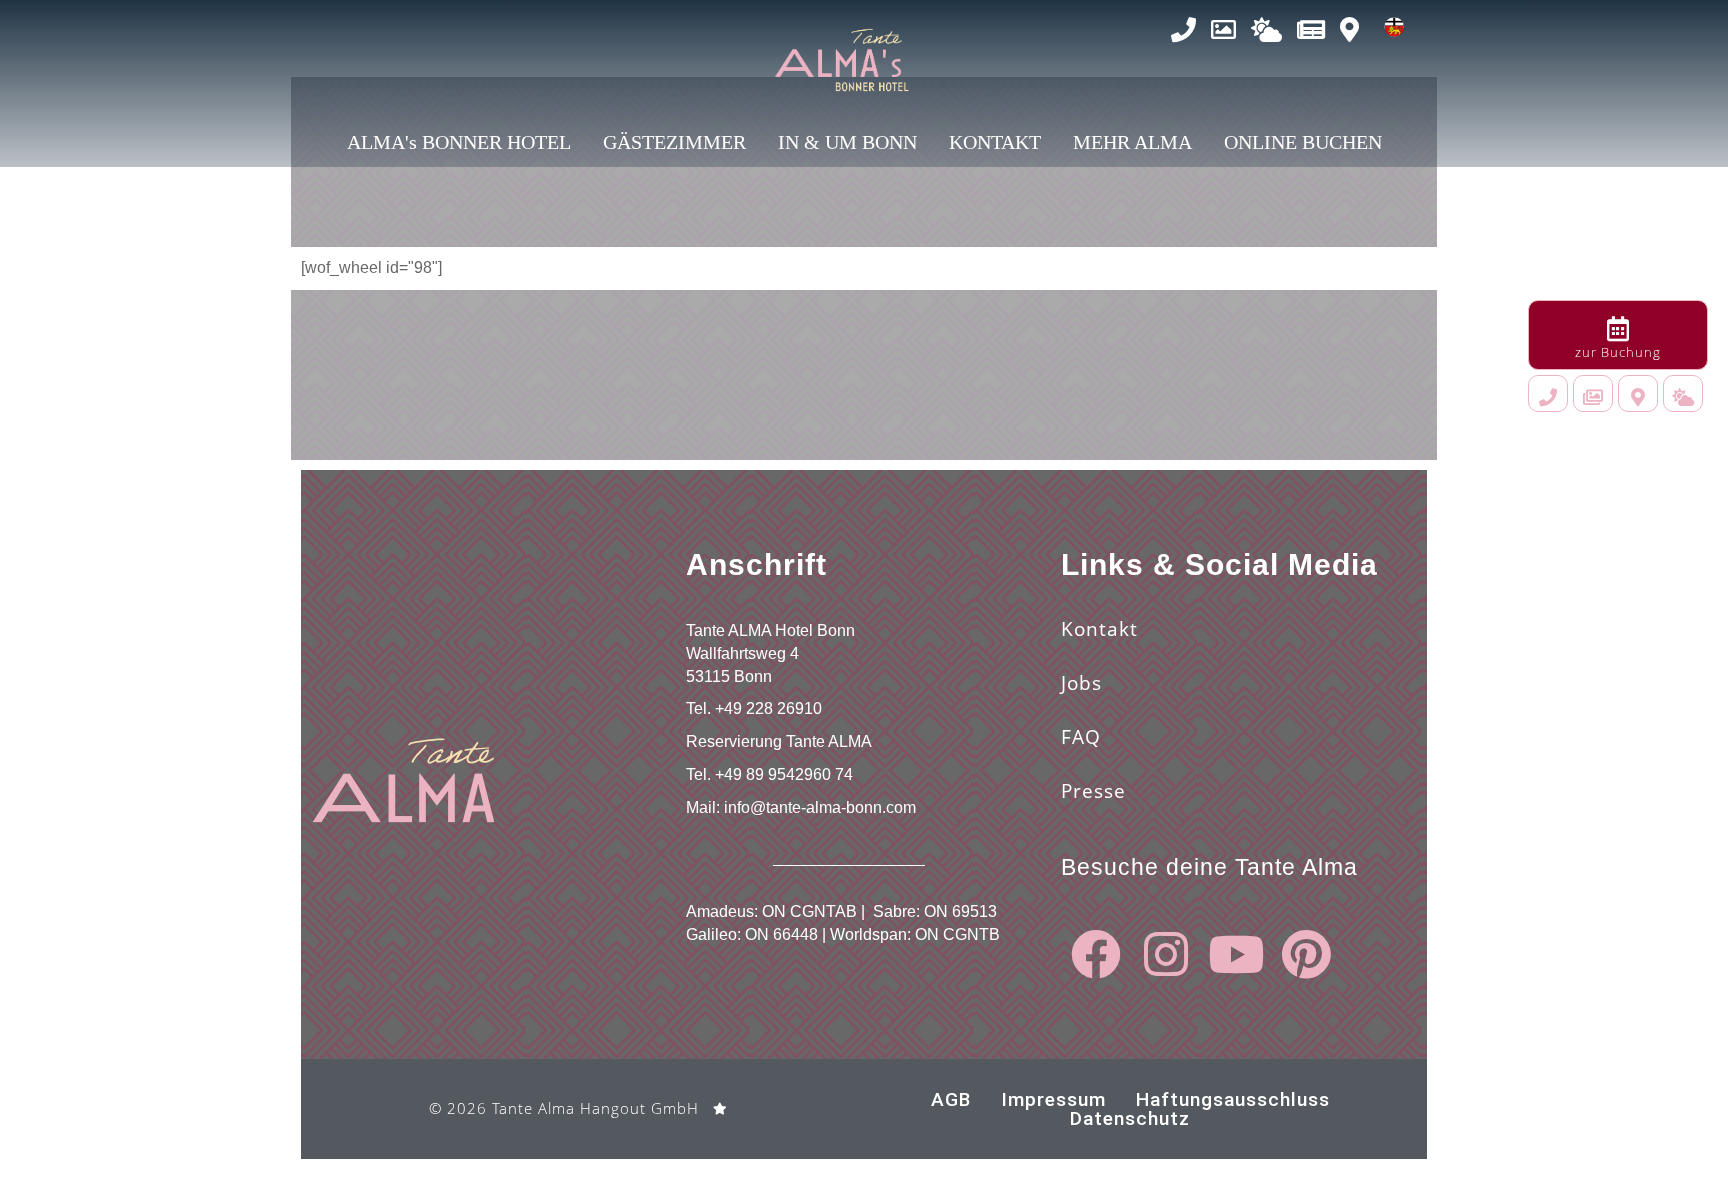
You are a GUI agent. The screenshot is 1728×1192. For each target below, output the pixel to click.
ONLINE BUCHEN (1303, 142)
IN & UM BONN (847, 142)
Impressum (1053, 1099)
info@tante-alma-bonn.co (813, 807)
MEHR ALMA (1132, 142)
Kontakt (1099, 629)
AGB (951, 1099)
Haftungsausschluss (1233, 1099)
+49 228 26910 (768, 708)
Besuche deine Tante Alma (1209, 867)
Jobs (1081, 683)
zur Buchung (1618, 352)
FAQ (1081, 737)
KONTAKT (995, 142)
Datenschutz (1130, 1118)
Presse (1093, 791)
